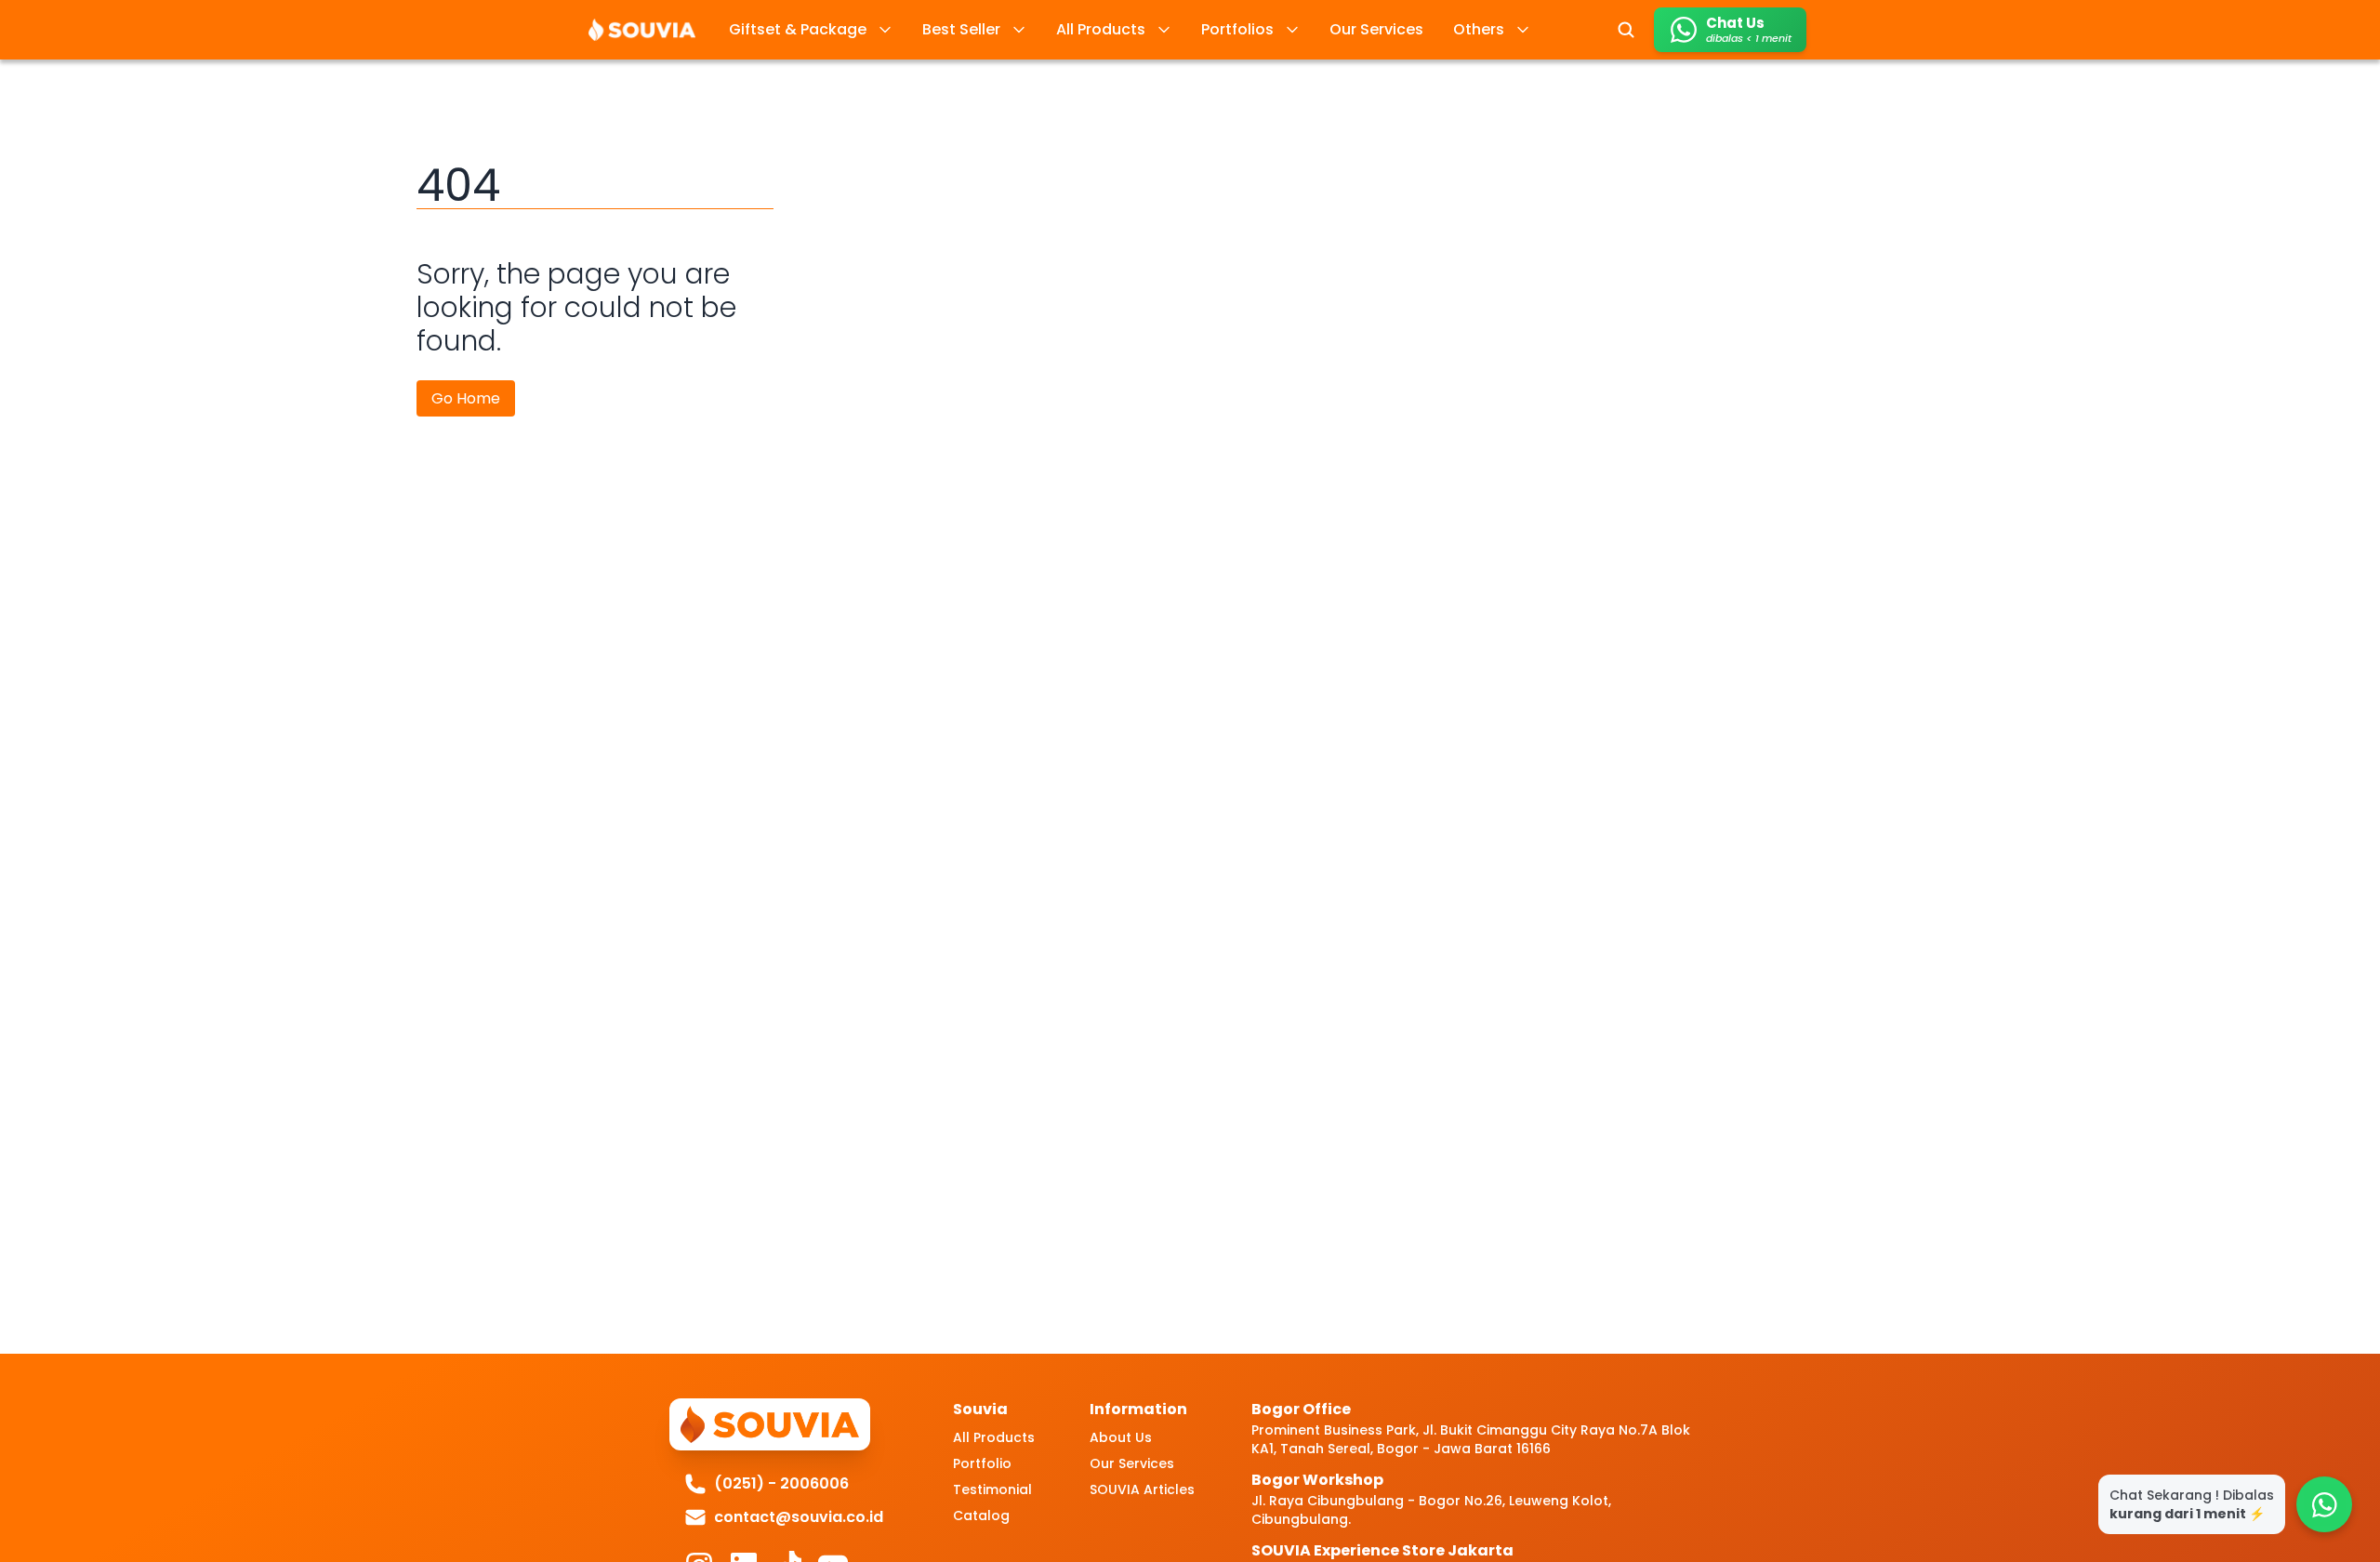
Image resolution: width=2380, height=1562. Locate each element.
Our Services (1132, 1463)
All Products (994, 1437)
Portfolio (982, 1463)
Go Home (466, 398)
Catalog (981, 1516)
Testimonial (992, 1489)
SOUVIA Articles (1142, 1489)
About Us (1121, 1437)
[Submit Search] (1626, 30)
